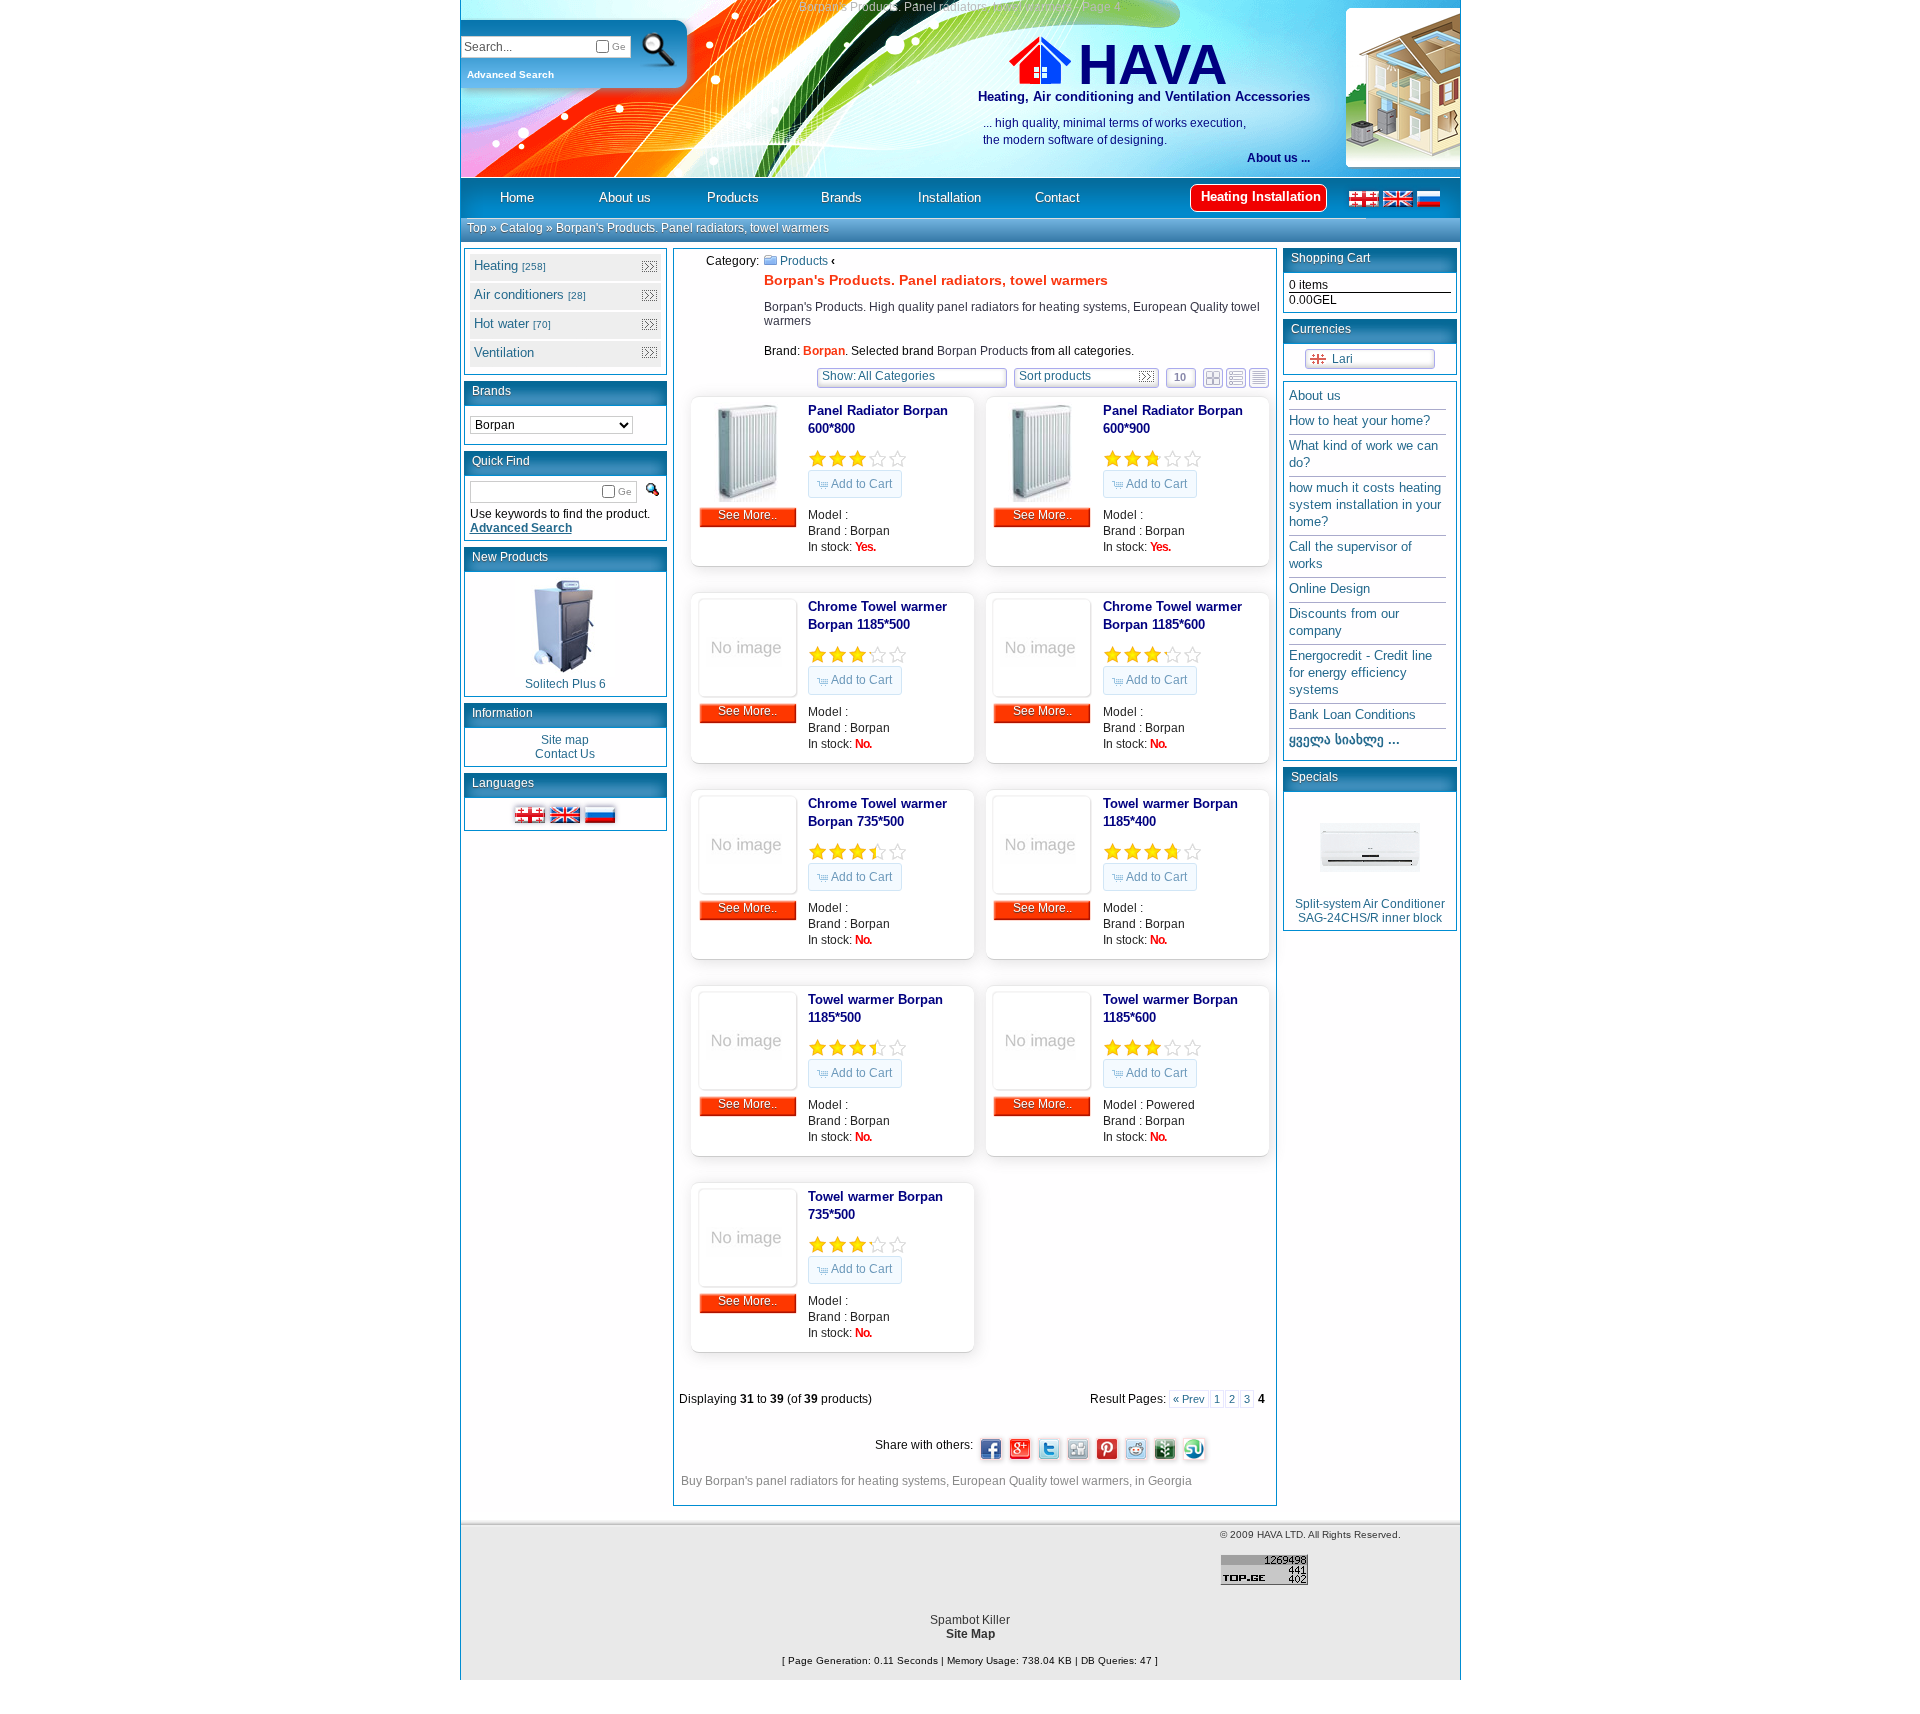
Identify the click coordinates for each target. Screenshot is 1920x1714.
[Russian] (600, 815)
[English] (565, 815)
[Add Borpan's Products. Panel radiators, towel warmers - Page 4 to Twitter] (1049, 1449)
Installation (949, 197)
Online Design (1329, 588)
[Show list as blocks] (1213, 375)
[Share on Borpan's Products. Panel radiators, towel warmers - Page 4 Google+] (1020, 1449)
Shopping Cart (1330, 258)
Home (517, 197)
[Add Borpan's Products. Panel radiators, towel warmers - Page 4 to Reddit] (1136, 1449)
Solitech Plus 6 (565, 684)
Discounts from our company (1344, 622)
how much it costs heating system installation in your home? (1365, 504)
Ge (619, 46)
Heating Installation (1261, 196)
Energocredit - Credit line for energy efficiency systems (1360, 672)
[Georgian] (530, 815)
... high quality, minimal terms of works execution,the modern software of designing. (1114, 131)
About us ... (1278, 158)
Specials (1314, 777)
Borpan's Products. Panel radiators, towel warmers (692, 228)
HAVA (1152, 64)
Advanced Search (510, 74)
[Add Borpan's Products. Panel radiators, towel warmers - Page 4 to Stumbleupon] (1194, 1449)
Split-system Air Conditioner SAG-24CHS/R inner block (1370, 911)
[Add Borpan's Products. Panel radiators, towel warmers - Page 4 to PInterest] (1107, 1449)
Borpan (870, 531)
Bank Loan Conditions (1352, 714)
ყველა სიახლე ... (1344, 739)
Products (804, 261)
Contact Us (565, 754)
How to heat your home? (1359, 420)
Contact (1057, 197)
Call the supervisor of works (1350, 555)
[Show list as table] (1236, 375)
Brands (491, 391)
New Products (510, 557)
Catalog (521, 228)
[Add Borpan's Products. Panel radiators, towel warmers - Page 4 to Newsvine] (1165, 1449)
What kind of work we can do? (1363, 454)
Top (477, 228)
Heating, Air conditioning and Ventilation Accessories (1144, 96)
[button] (855, 484)
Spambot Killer (970, 1620)
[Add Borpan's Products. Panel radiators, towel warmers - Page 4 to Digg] (1078, 1449)
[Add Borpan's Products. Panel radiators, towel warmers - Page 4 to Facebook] (991, 1449)
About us (1315, 395)
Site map (565, 740)
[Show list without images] (1259, 375)
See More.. (747, 515)
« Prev (1189, 1399)
